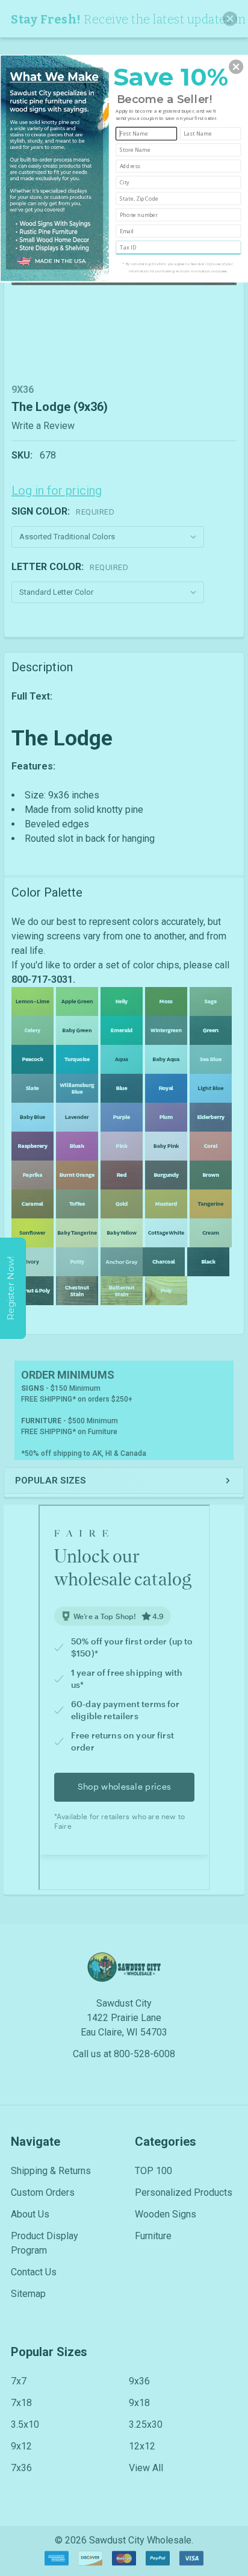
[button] (236, 66)
